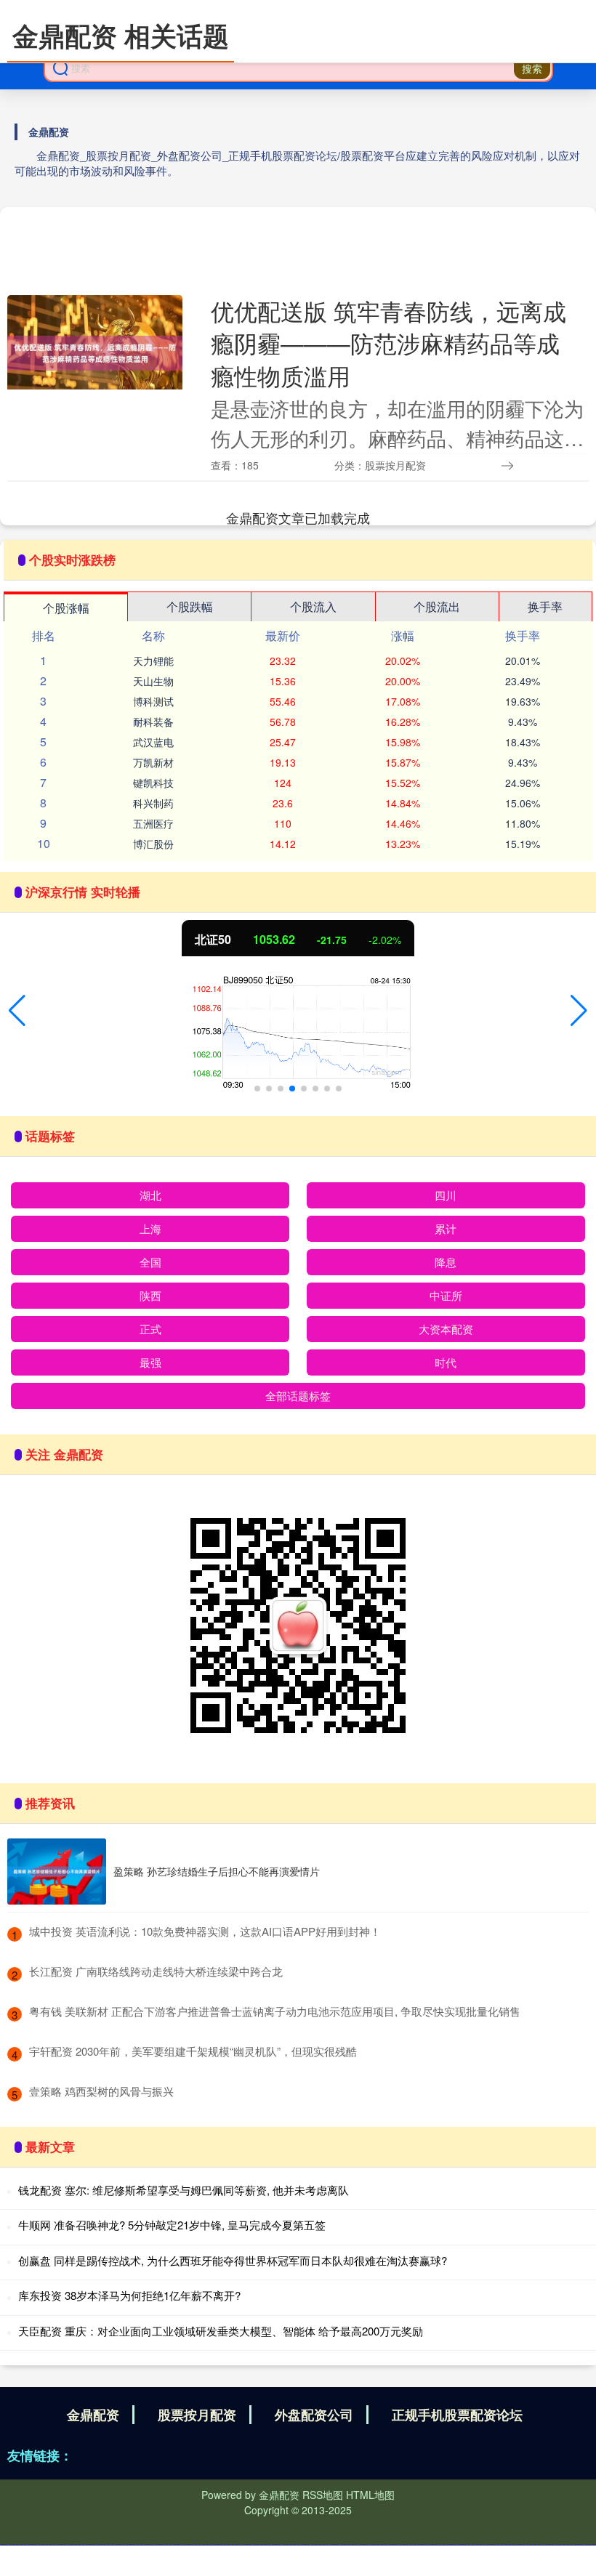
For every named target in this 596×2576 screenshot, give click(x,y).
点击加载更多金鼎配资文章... (298, 517)
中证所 (446, 1295)
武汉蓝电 (153, 742)
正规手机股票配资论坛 (457, 2415)
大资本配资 (446, 1329)
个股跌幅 (190, 606)
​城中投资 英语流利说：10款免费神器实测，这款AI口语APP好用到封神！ (205, 1931)
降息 (446, 1262)
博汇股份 (153, 844)
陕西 (150, 1295)
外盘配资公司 (314, 2415)
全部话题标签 (298, 1396)
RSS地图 (323, 2495)
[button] (17, 1011)
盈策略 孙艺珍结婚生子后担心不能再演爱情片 (217, 1871)
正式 (150, 1329)
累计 (446, 1228)
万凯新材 (153, 762)
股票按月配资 (197, 2415)
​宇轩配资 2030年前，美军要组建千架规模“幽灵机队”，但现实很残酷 (193, 2051)
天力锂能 (153, 661)
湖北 (150, 1195)
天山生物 (153, 681)
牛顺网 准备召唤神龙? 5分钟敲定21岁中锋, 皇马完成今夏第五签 (172, 2225)
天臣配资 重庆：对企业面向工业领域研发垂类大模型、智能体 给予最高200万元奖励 (221, 2331)
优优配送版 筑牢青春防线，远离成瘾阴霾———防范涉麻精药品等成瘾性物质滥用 (388, 343)
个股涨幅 (66, 608)
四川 (446, 1195)
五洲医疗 (153, 823)
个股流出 (437, 606)
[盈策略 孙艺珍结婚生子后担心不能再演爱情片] (57, 1872)
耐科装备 (153, 722)
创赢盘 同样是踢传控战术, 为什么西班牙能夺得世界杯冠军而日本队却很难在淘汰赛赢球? (233, 2260)
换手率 (545, 606)
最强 (150, 1362)
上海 (150, 1228)
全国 (150, 1262)
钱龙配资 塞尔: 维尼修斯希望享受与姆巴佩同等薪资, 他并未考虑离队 (184, 2190)
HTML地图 (370, 2495)
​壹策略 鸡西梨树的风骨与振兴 (101, 2091)
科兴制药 (153, 803)
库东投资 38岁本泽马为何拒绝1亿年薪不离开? (129, 2295)
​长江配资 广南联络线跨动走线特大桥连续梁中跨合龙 (156, 1971)
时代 (446, 1362)
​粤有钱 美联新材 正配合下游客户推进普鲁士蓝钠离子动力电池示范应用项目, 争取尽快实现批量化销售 (275, 2011)
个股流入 (313, 606)
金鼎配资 (93, 2415)
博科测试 (153, 701)
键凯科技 (153, 783)
